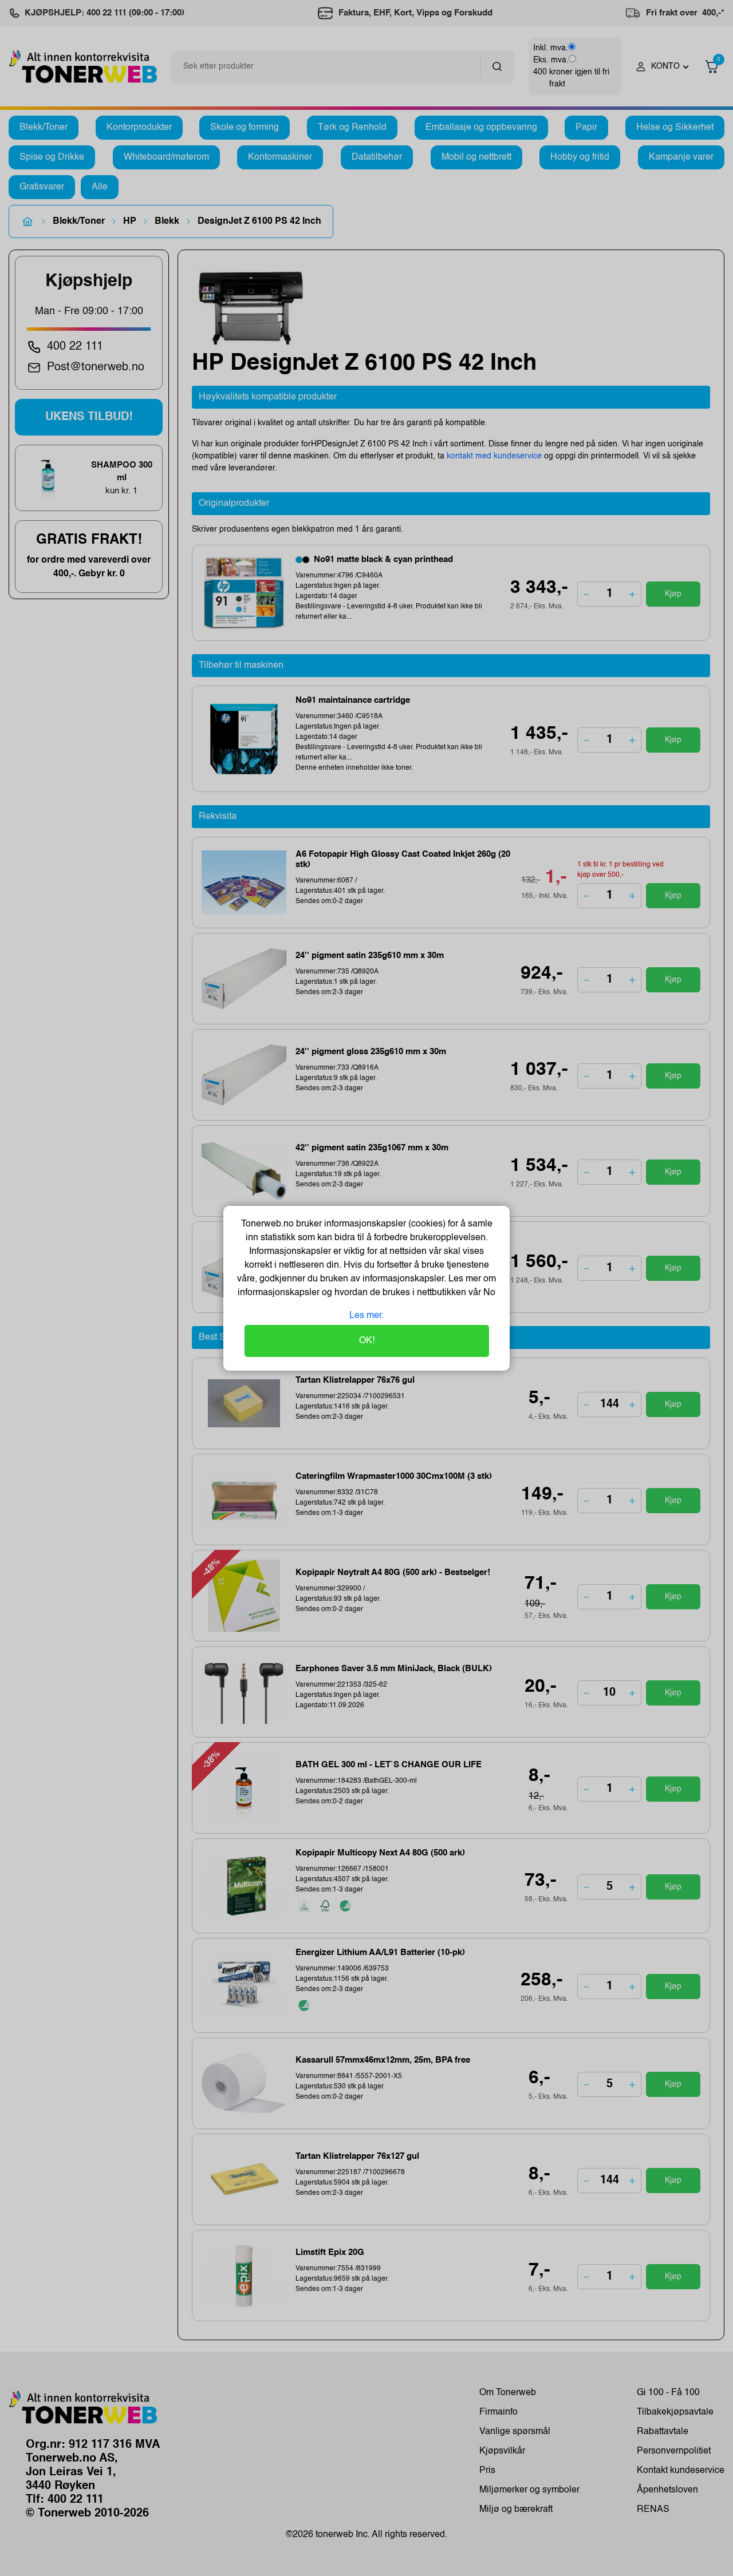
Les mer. (366, 1316)
